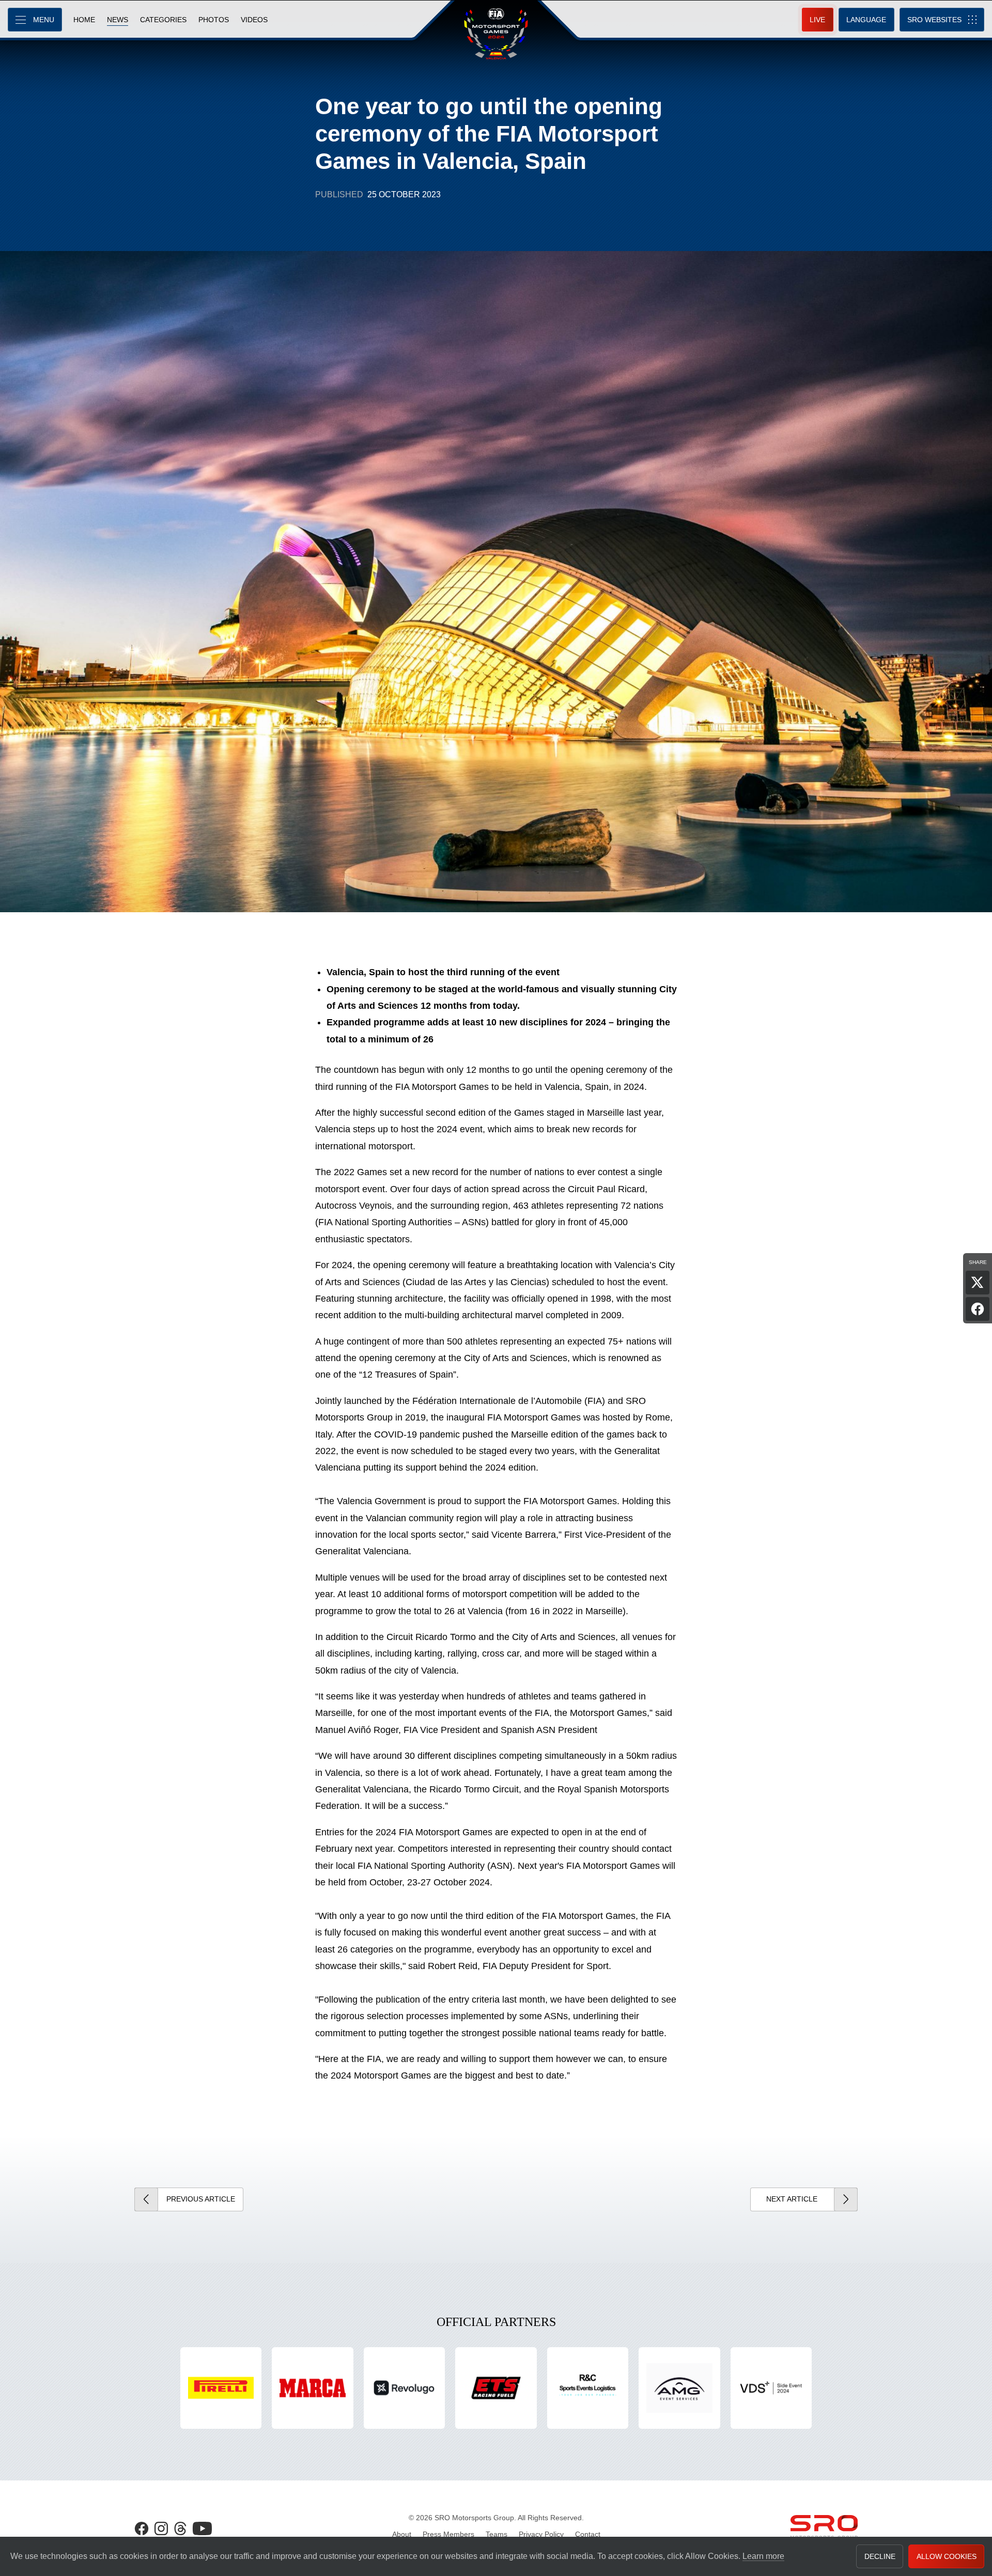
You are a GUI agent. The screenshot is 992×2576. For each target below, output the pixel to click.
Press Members (448, 2534)
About (402, 2534)
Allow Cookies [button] (947, 2556)
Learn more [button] (763, 2556)
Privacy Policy (541, 2534)
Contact (588, 2534)
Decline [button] (880, 2556)
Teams (497, 2534)
